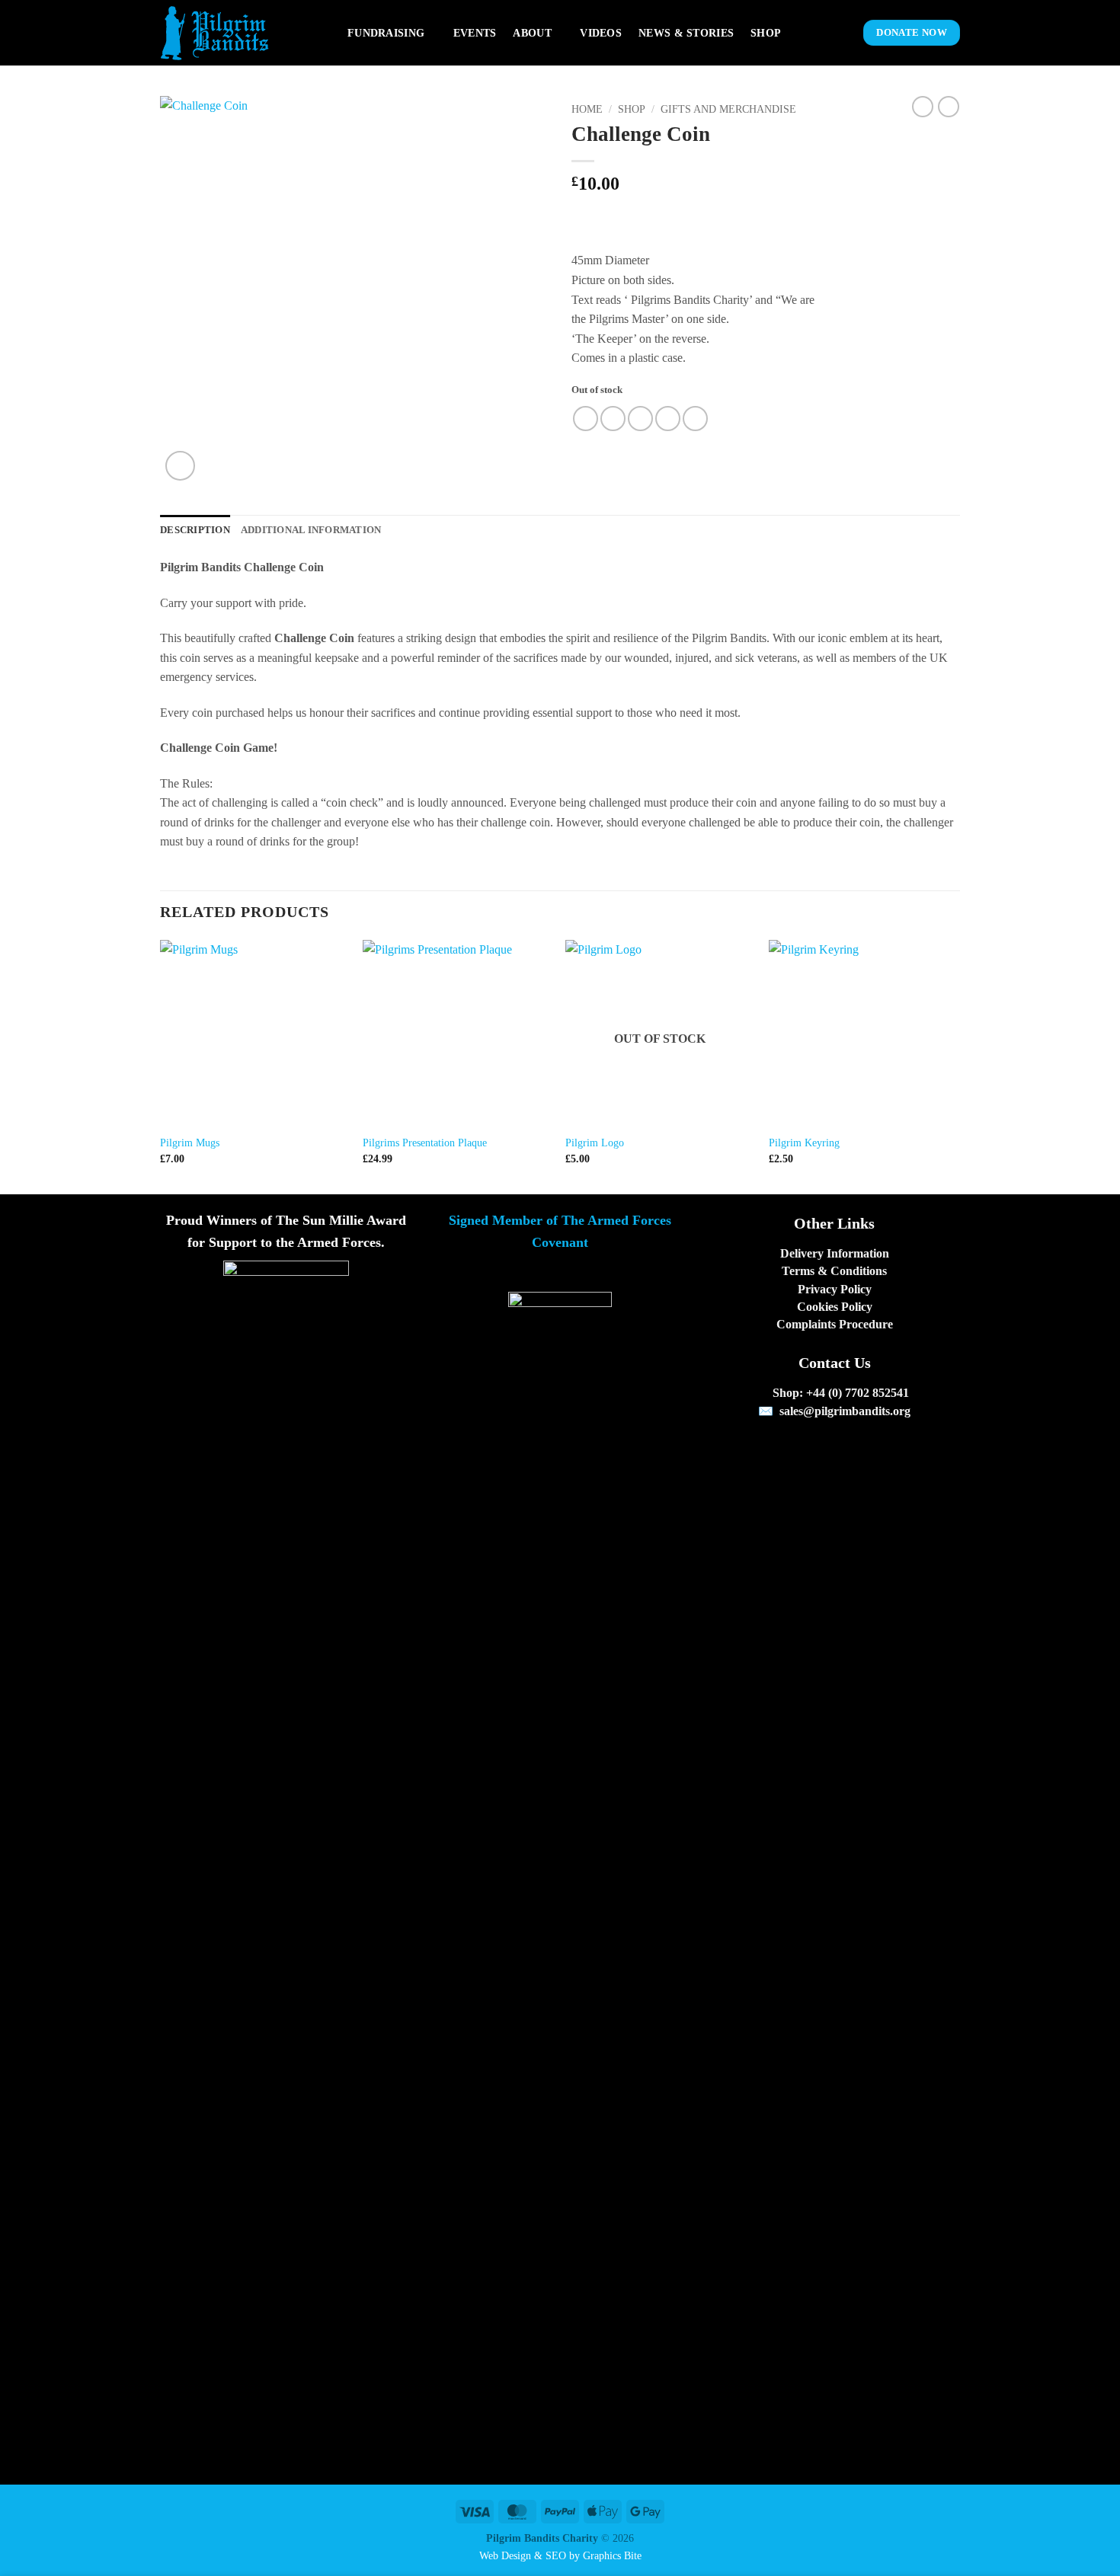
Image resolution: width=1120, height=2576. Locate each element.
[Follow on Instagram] (834, 1447)
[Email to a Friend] (640, 419)
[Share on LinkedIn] (695, 419)
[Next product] (923, 107)
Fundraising (386, 33)
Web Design (505, 2555)
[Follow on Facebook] (815, 1447)
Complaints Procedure (835, 1324)
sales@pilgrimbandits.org (845, 1411)
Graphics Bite (612, 2555)
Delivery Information (835, 1253)
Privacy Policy (835, 1289)
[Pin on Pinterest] (668, 419)
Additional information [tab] (311, 530)
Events (475, 33)
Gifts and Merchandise (728, 109)
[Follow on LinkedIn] (853, 1447)
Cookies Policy (835, 1307)
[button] (839, 33)
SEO (556, 2555)
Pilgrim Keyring (804, 1143)
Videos (601, 33)
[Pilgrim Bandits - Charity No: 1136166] (242, 33)
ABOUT (532, 33)
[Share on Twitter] (613, 419)
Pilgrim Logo (595, 1143)
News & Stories (686, 33)
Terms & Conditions (834, 1271)
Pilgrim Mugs (190, 1143)
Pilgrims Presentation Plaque (425, 1143)
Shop (766, 33)
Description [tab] (195, 530)
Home (587, 109)
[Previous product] (949, 107)
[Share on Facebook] (586, 419)
